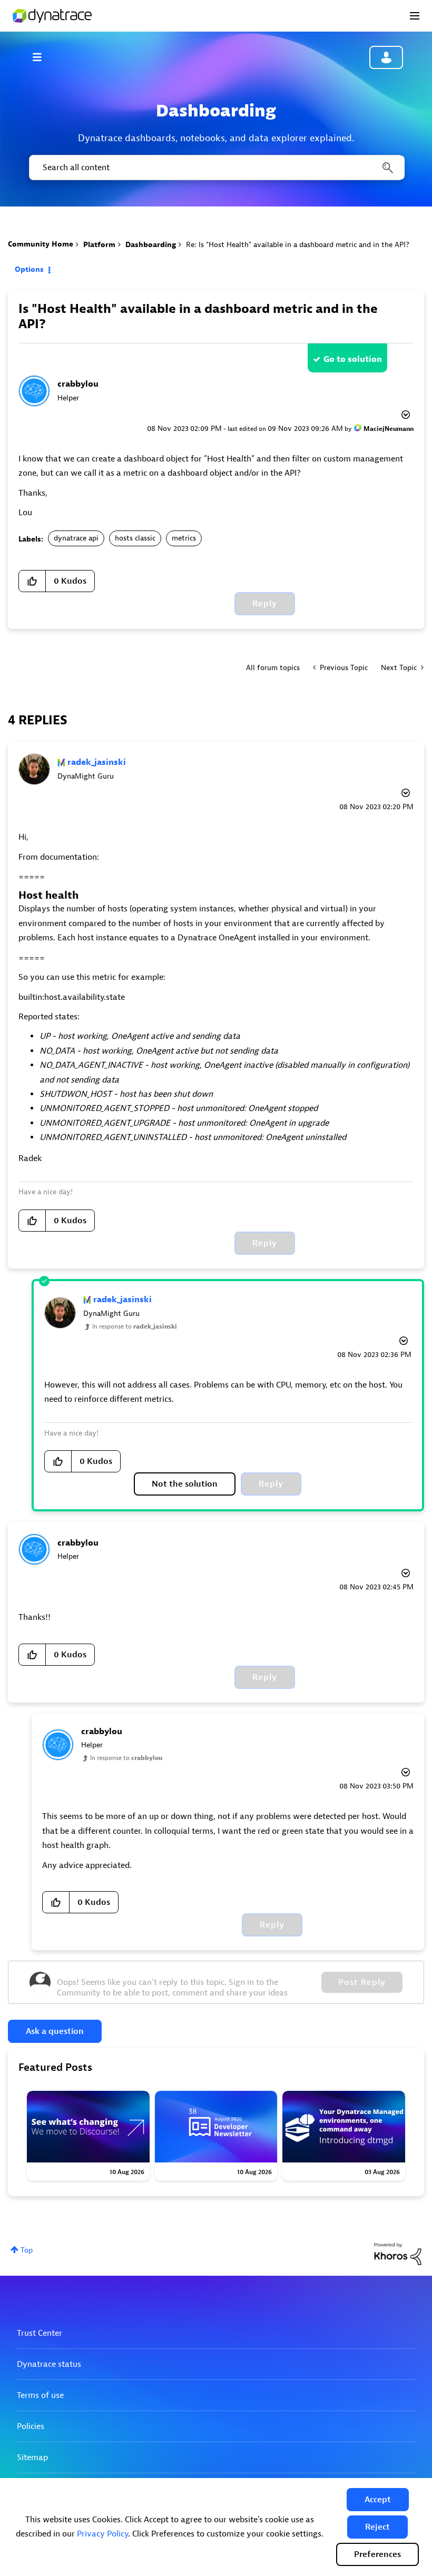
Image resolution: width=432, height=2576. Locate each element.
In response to (135, 1326)
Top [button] (27, 2250)
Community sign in (386, 57)
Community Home (41, 244)
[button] (378, 2500)
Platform (99, 245)
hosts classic (135, 538)
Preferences (377, 2554)
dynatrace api (76, 538)
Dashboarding (151, 245)
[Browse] (42, 57)
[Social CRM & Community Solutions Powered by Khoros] (398, 2253)
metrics (184, 538)
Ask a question (55, 2031)
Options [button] (29, 269)
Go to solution (353, 359)
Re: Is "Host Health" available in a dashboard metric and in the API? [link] (298, 245)
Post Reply (362, 1982)
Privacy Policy (102, 2534)
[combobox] (216, 168)
